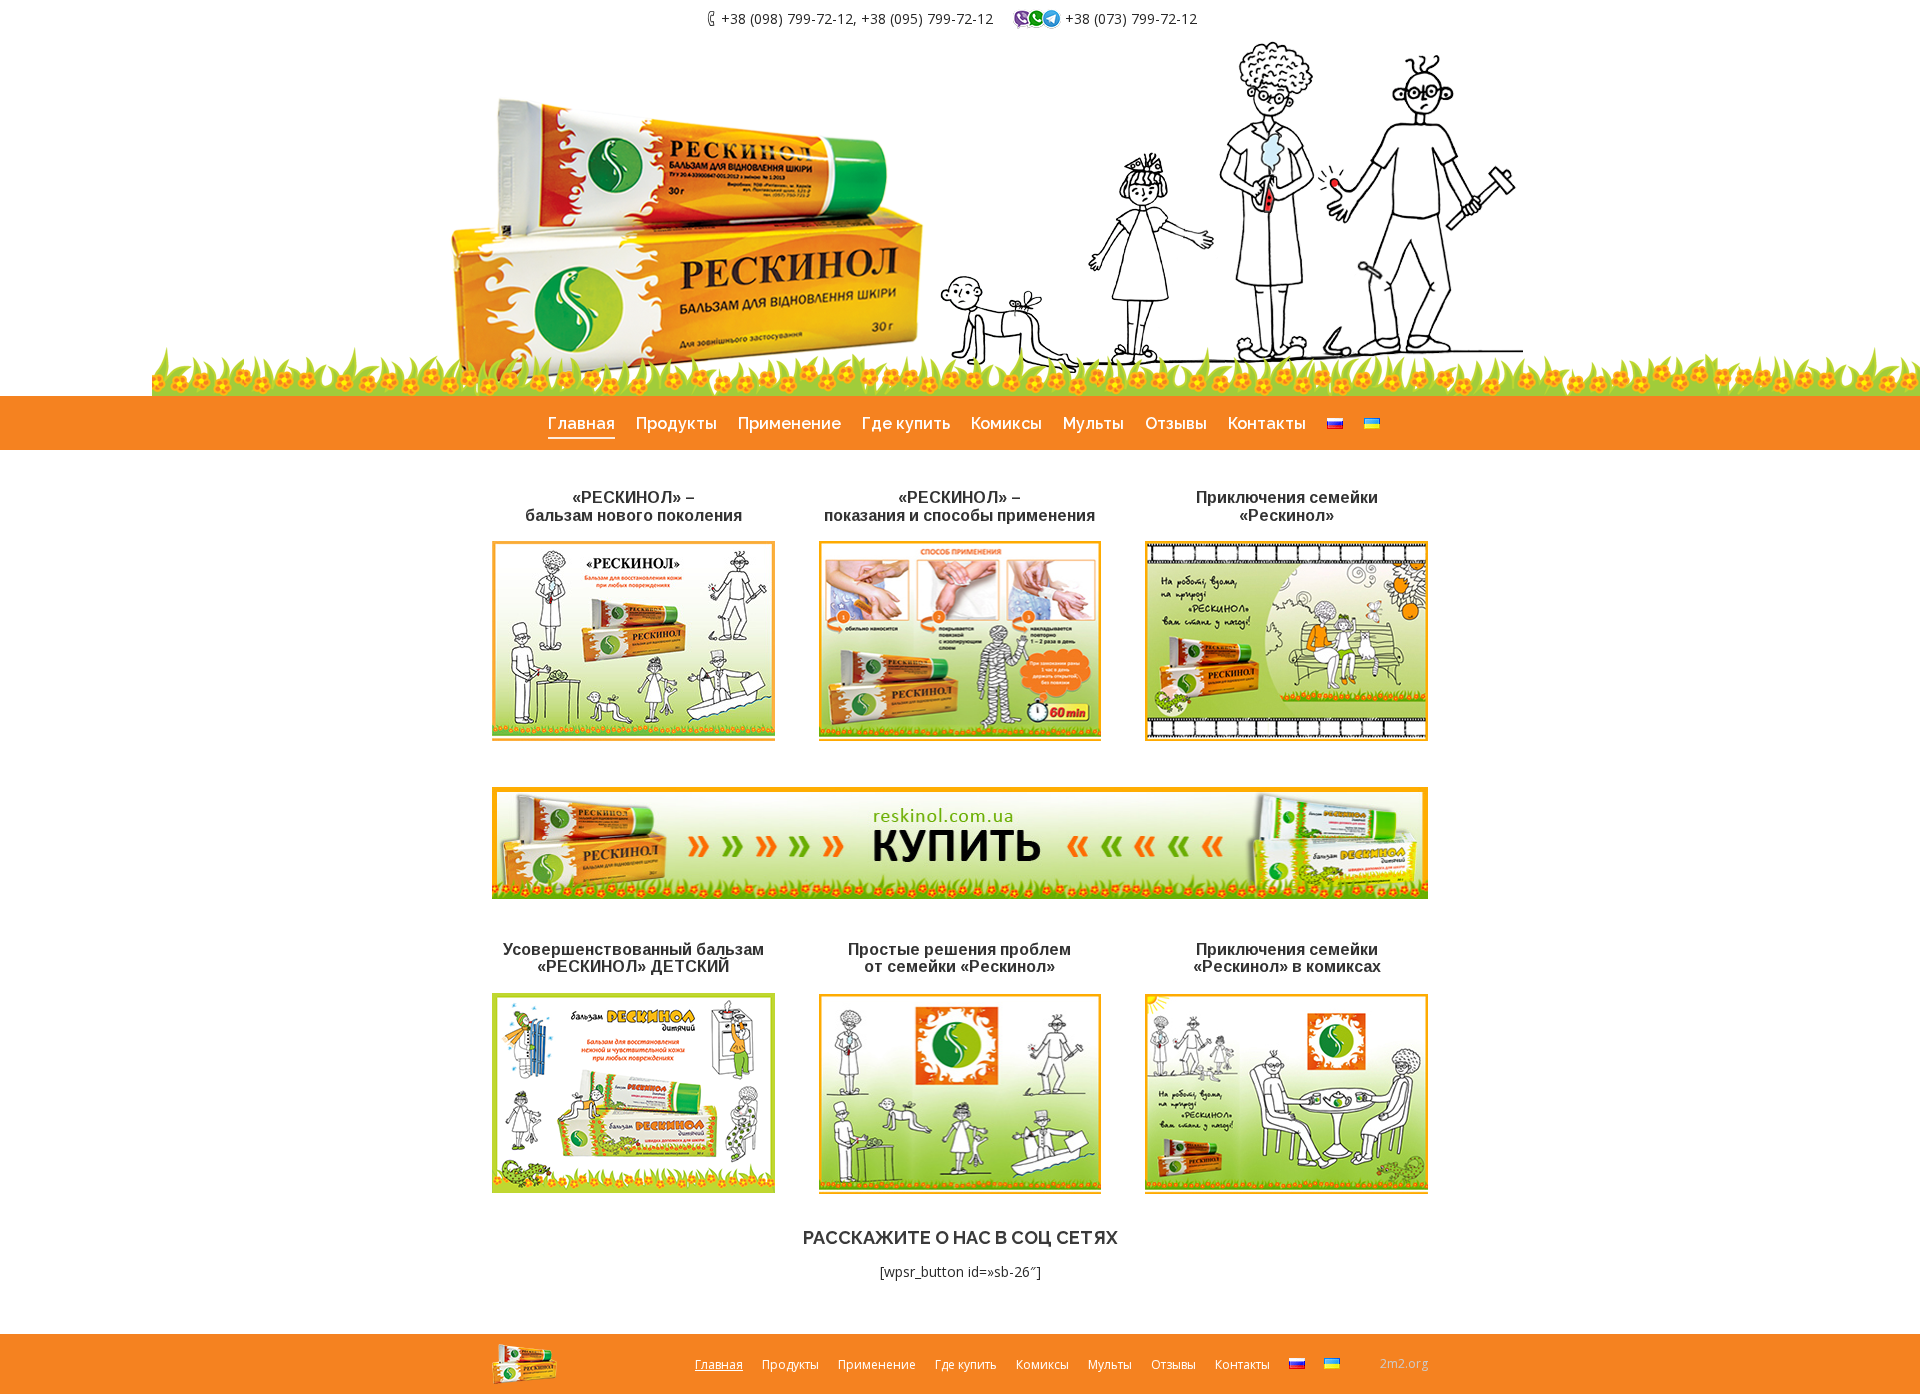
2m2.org (1404, 1363)
